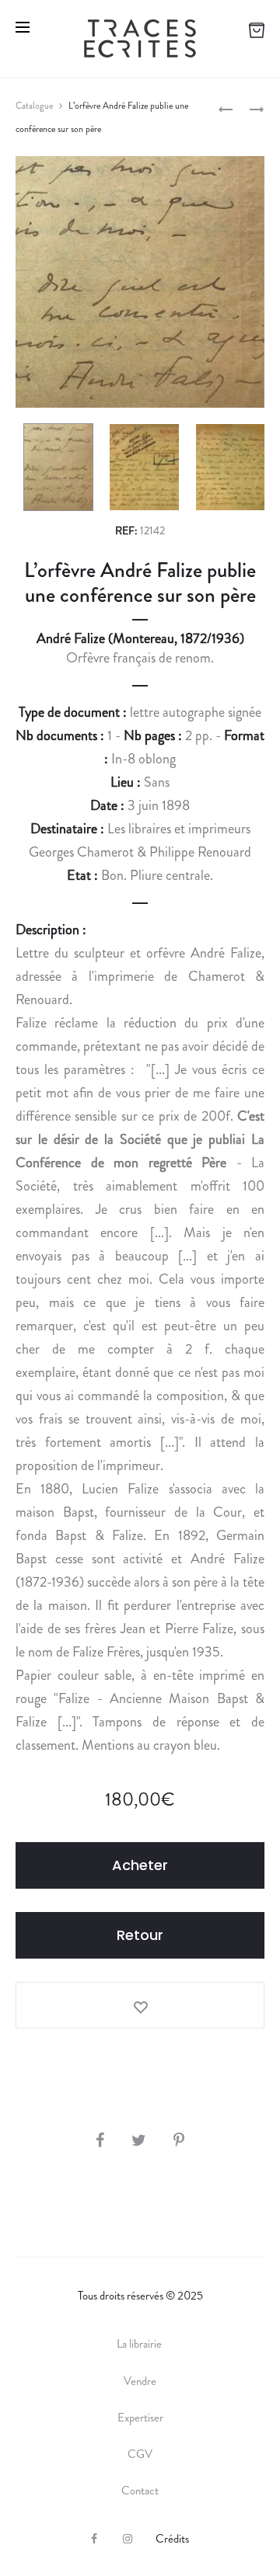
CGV (140, 2454)
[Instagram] (128, 2539)
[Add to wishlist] (140, 2005)
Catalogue (34, 106)
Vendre (140, 2381)
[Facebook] (94, 2539)
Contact (140, 2491)
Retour (140, 1935)
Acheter (140, 1865)
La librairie (140, 2344)
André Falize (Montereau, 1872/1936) (140, 638)
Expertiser (140, 2418)
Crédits (172, 2539)
